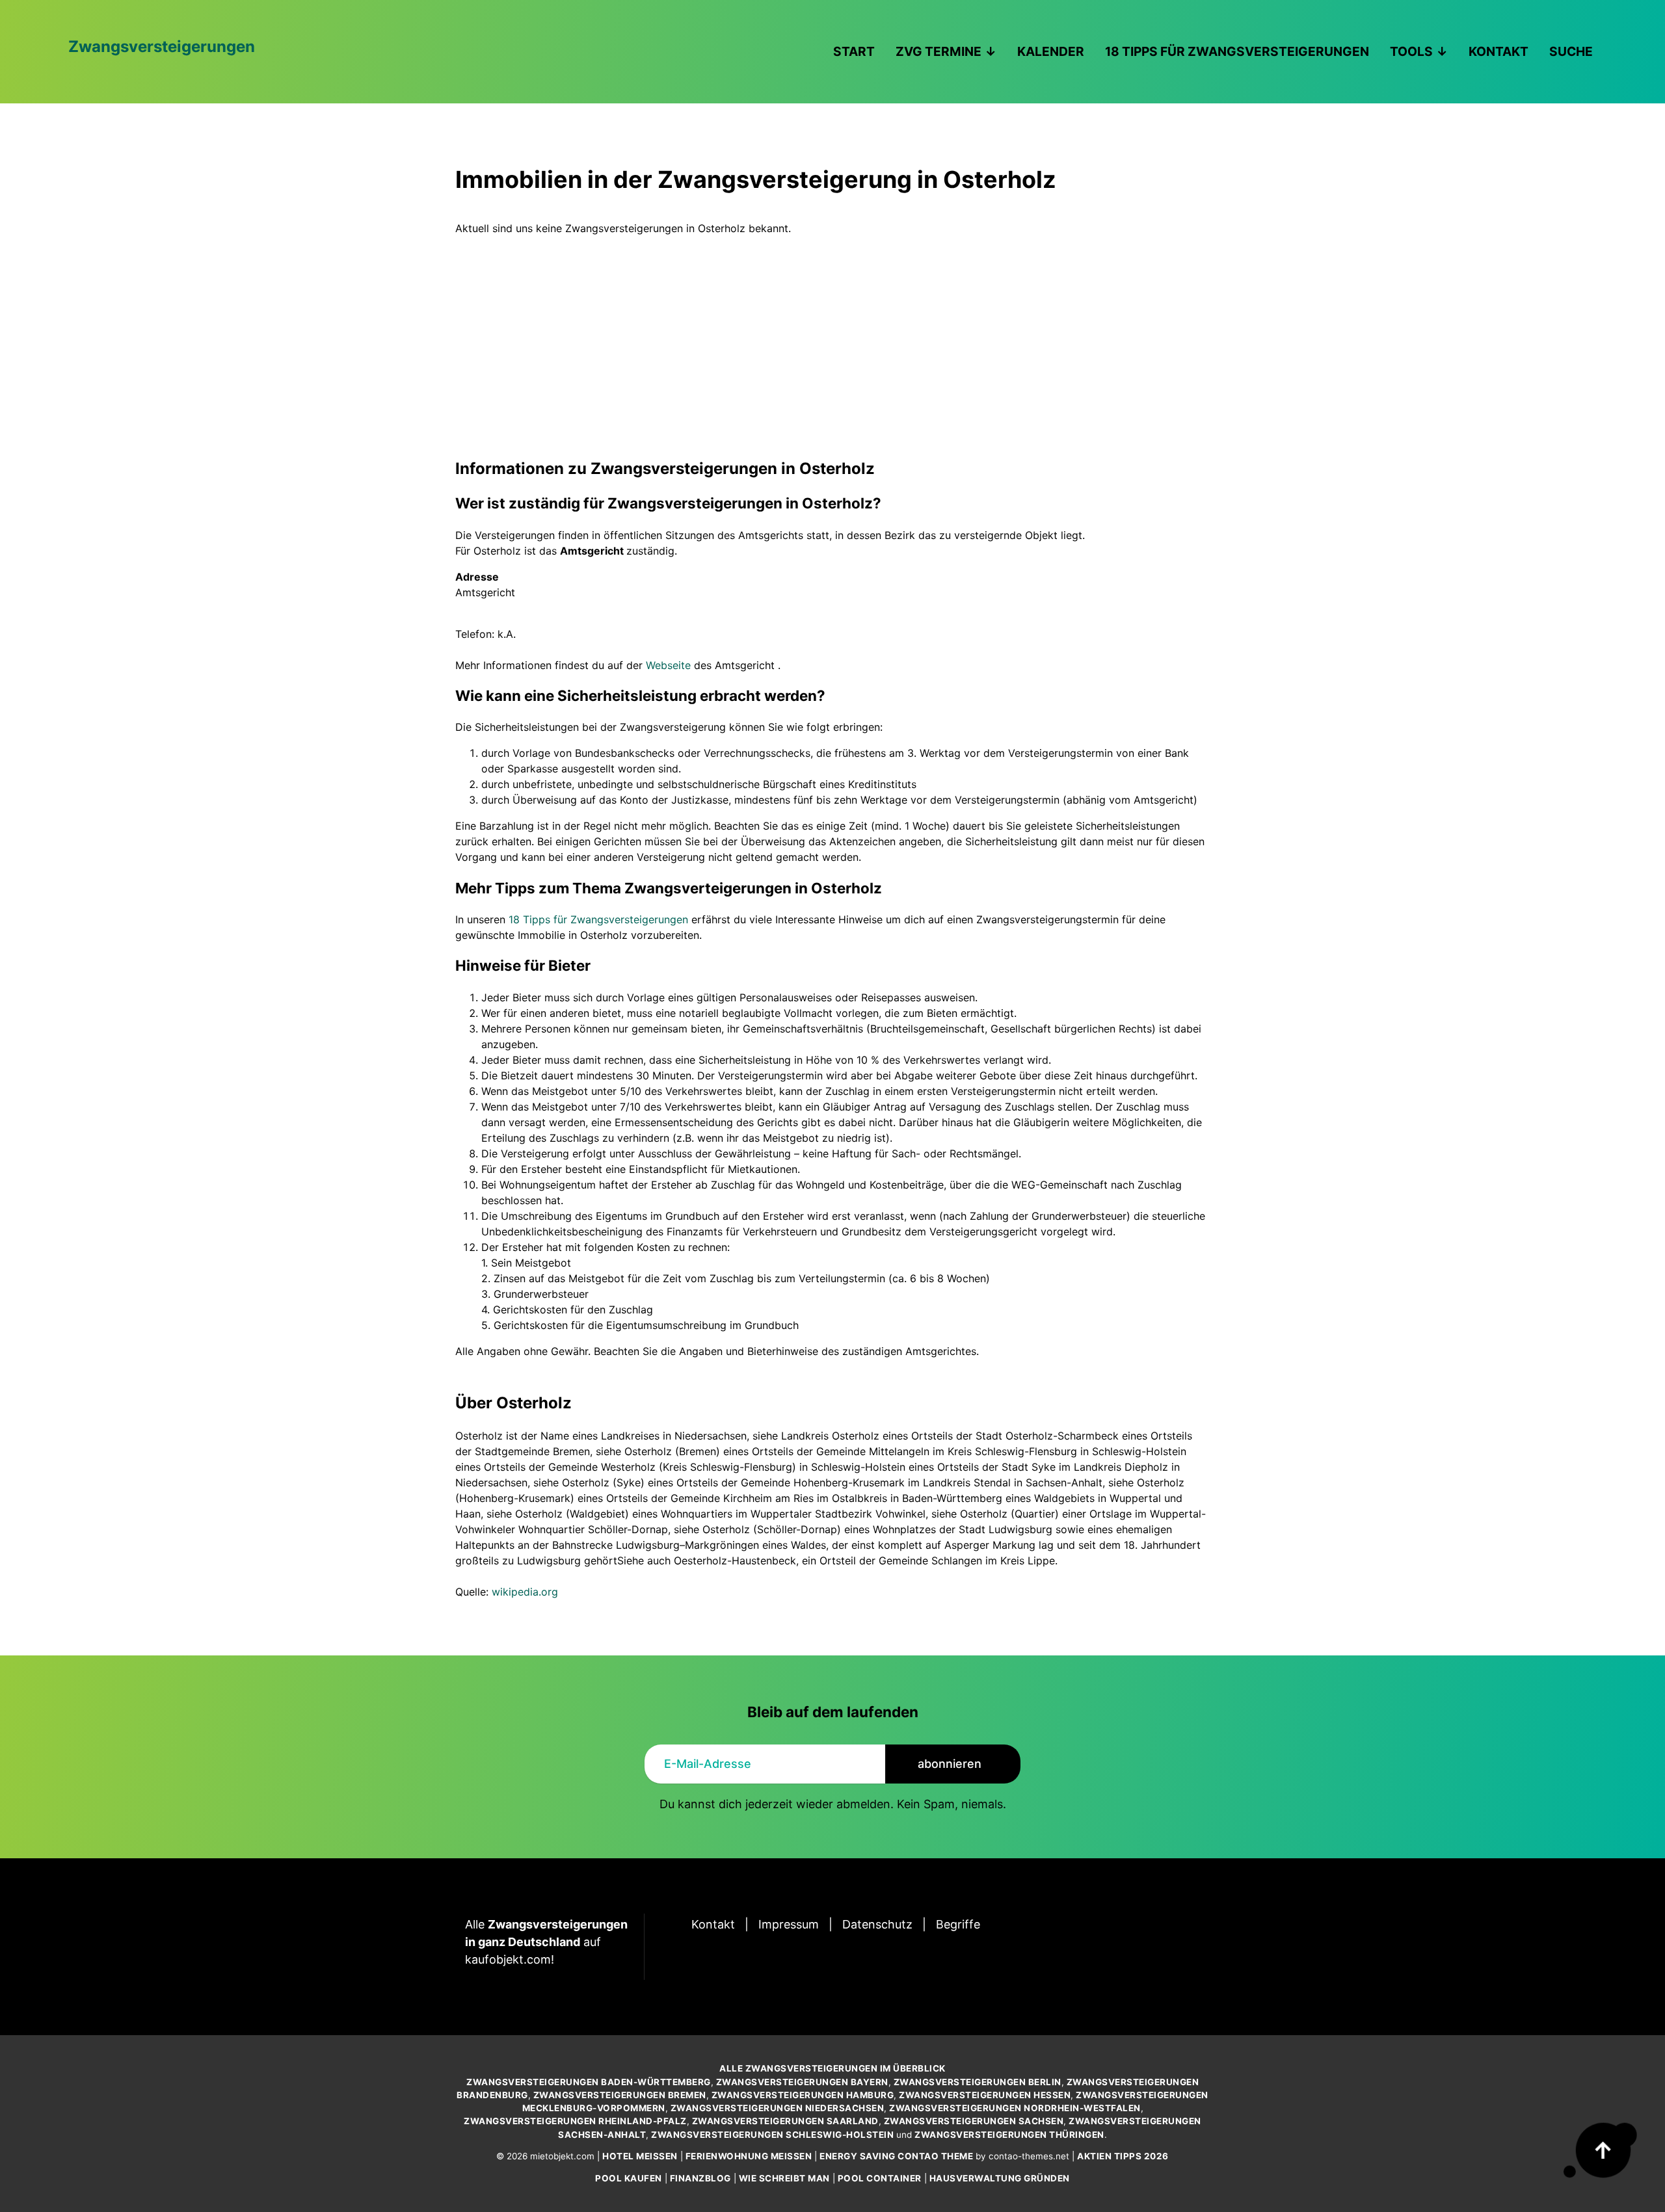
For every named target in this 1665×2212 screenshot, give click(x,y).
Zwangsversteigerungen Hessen (985, 2095)
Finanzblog (700, 2178)
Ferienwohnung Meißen (749, 2156)
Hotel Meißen (640, 2156)
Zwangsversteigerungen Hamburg (803, 2095)
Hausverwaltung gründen (1000, 2178)
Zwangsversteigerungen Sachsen (974, 2121)
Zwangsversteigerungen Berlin (978, 2082)
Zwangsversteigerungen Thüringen (1009, 2135)
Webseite (668, 665)
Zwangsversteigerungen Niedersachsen (778, 2108)
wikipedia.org (525, 1592)
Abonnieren (950, 1764)
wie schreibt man (784, 2178)
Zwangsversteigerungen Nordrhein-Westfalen (1015, 2108)
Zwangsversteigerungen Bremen (620, 2095)
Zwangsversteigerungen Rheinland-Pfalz (575, 2121)
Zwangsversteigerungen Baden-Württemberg (589, 2082)
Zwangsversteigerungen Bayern (802, 2082)
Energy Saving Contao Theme (896, 2156)
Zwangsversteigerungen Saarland (785, 2121)
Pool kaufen (629, 2178)
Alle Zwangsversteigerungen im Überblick (832, 2068)
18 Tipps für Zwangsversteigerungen (598, 919)
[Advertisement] (832, 334)
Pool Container (880, 2178)
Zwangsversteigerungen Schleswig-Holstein (772, 2135)
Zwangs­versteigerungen (162, 46)
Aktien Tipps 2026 (1123, 2156)
